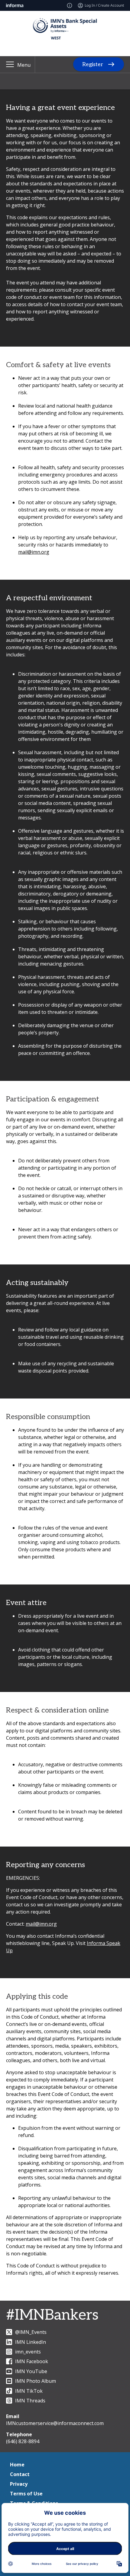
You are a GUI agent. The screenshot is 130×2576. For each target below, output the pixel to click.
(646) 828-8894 (23, 2441)
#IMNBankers (52, 2315)
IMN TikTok (29, 2391)
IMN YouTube (31, 2371)
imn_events (28, 2352)
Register (93, 64)
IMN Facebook (32, 2361)
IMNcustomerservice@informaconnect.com (55, 2423)
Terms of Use (26, 2494)
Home (17, 2465)
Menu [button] (24, 65)
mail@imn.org (34, 552)
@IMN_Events (31, 2332)
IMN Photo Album (36, 2381)
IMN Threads (30, 2401)
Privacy (19, 2484)
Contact (20, 2474)
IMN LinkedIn (31, 2342)
